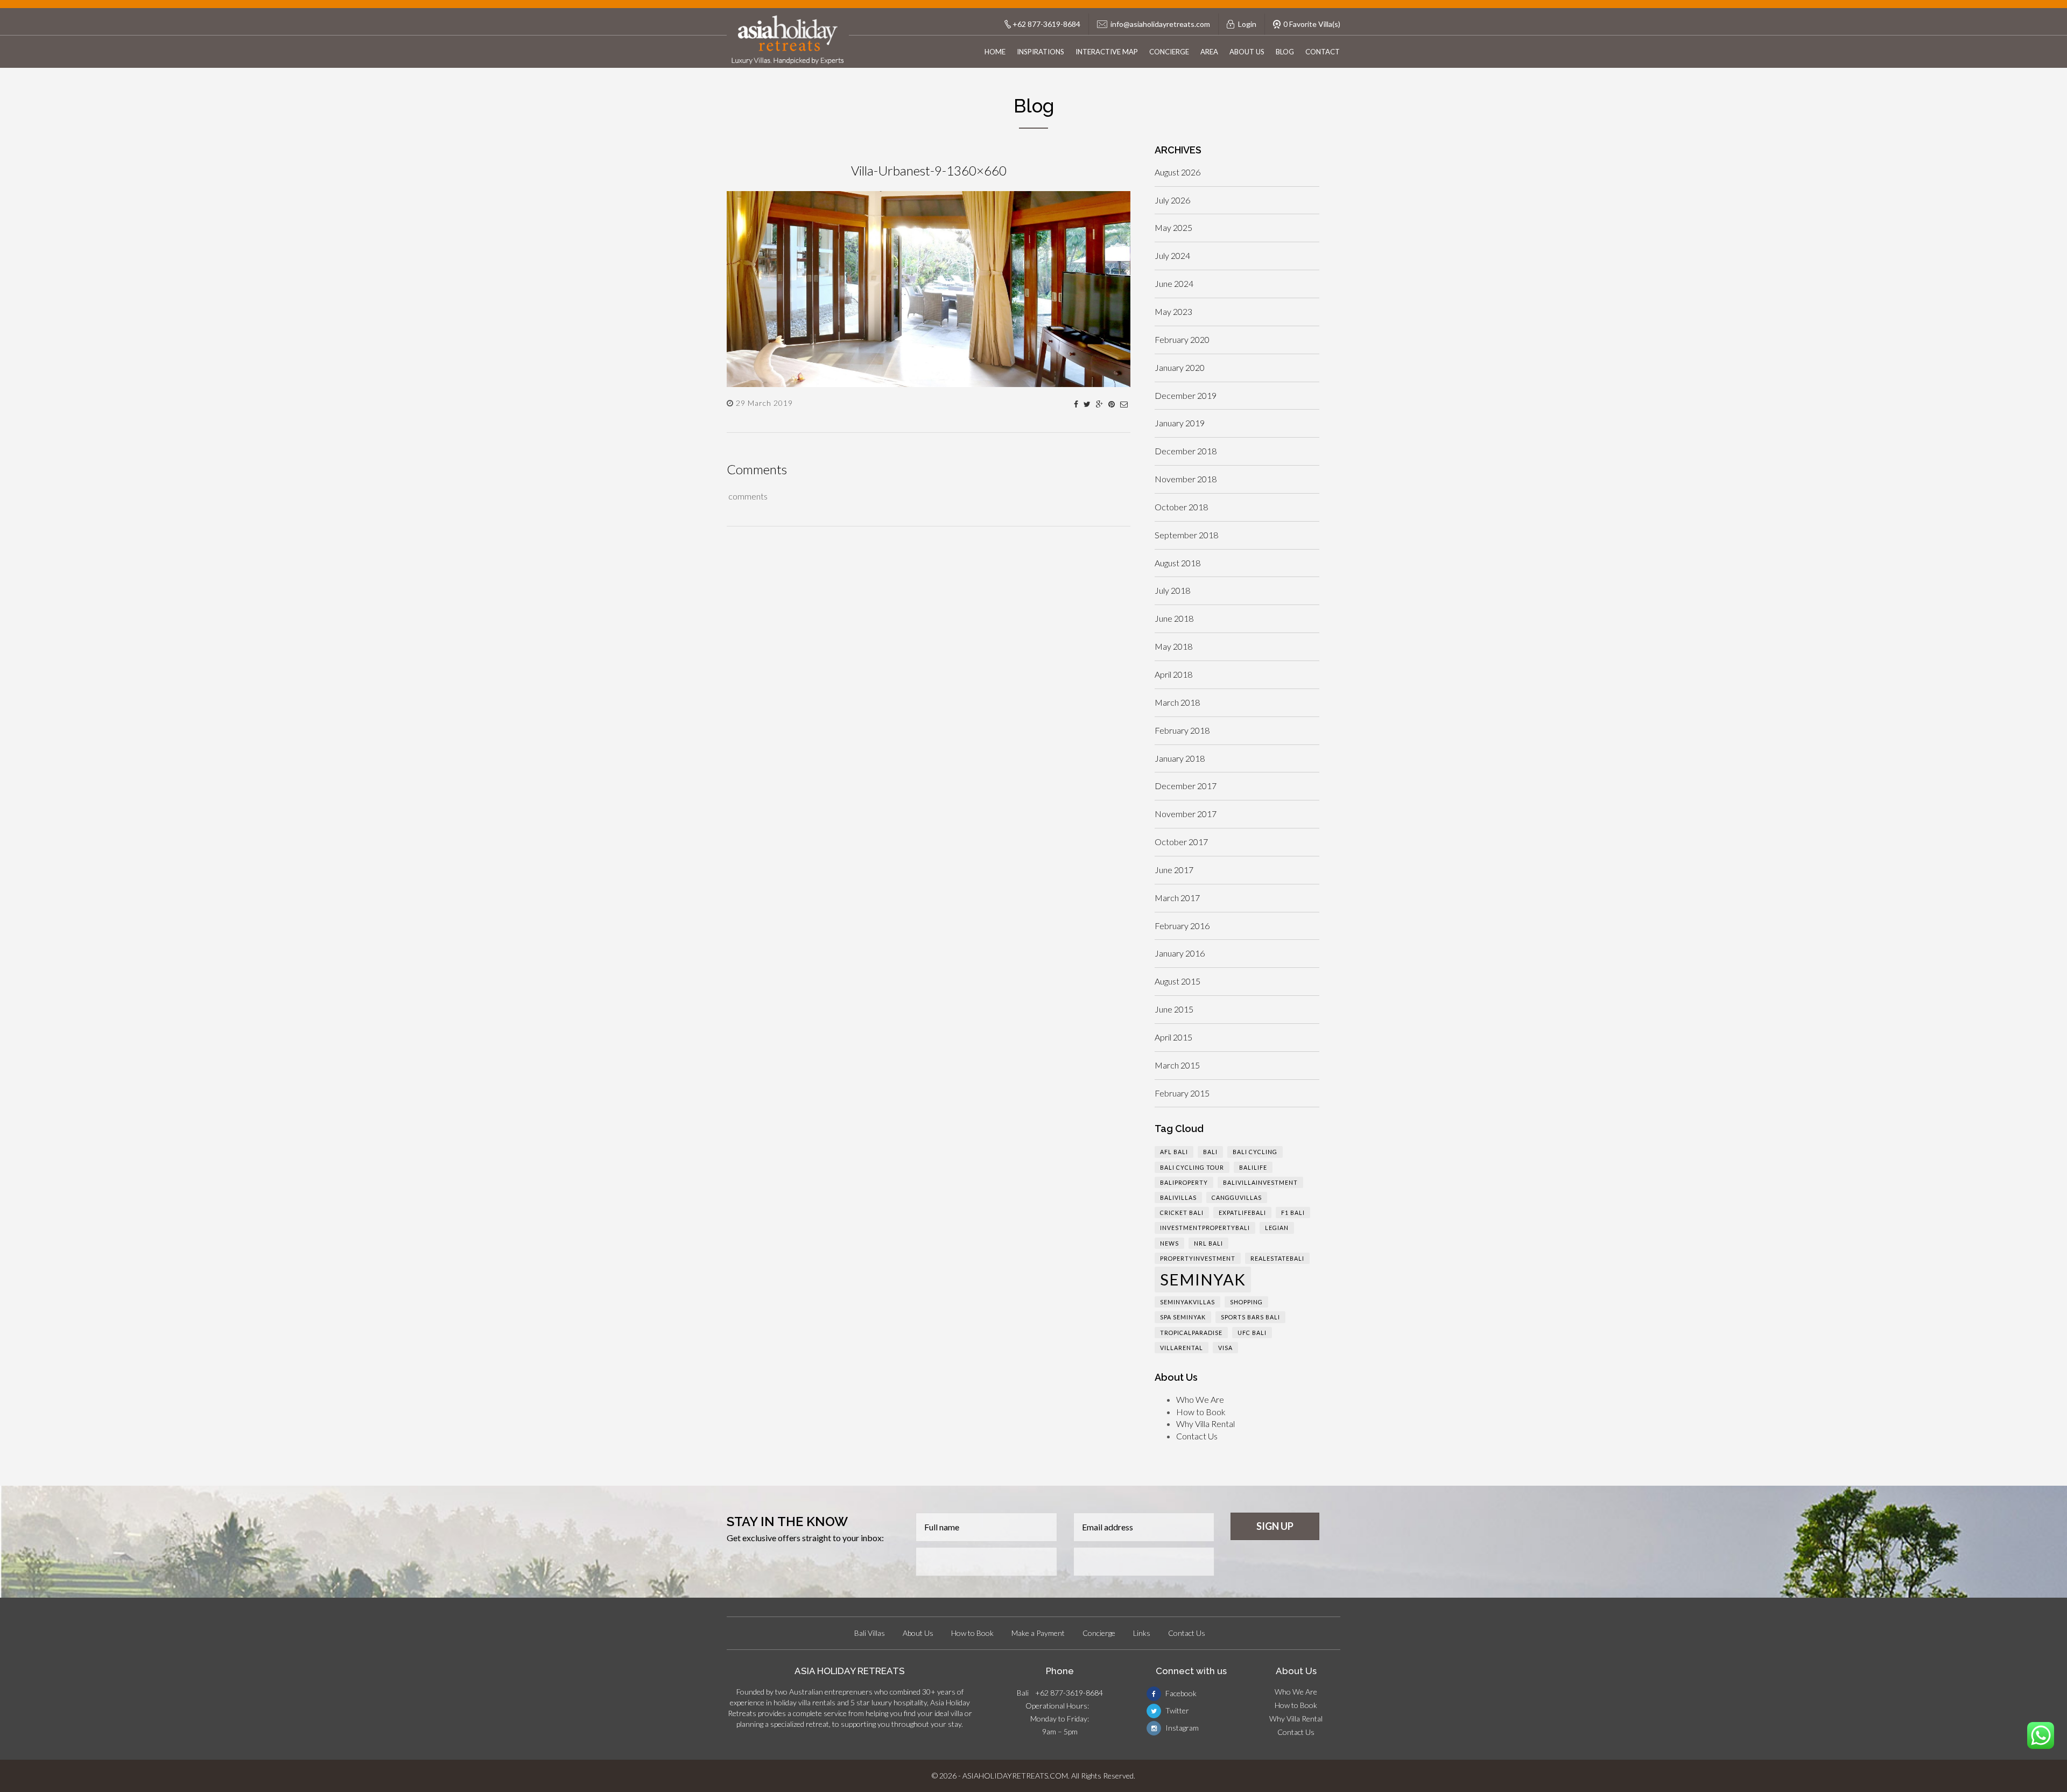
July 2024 (1172, 255)
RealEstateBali (1277, 1258)
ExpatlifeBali (1242, 1213)
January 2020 (1180, 367)
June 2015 (1174, 1009)
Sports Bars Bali (1250, 1317)
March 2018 (1177, 702)
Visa (1225, 1348)
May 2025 (1173, 227)
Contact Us (1197, 1436)
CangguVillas (1237, 1197)
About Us (1247, 52)
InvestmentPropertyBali (1205, 1228)
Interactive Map (1107, 52)
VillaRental (1182, 1348)
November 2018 (1186, 479)
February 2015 (1182, 1093)
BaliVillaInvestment (1260, 1182)
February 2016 (1182, 926)
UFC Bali (1252, 1333)
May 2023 (1173, 311)
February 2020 (1182, 339)
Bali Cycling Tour (1192, 1167)
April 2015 (1173, 1037)
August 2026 (1177, 172)
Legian (1277, 1228)
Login (1247, 24)
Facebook (1180, 1693)
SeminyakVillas (1187, 1302)
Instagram (1181, 1728)
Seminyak (1203, 1279)
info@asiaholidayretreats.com (1160, 24)
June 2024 (1174, 283)
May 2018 (1173, 646)
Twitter (1176, 1710)
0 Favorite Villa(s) (1312, 24)
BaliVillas (1178, 1197)
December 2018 (1186, 451)
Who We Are (1200, 1399)
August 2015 (1177, 981)
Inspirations (1040, 52)
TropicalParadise (1191, 1333)
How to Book (1201, 1412)
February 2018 (1182, 730)
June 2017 (1174, 870)
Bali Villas (870, 1633)
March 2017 (1177, 898)
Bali (1210, 1152)
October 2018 (1181, 507)
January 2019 (1180, 423)
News (1169, 1243)
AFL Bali (1174, 1152)
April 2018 (1173, 674)
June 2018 (1174, 618)
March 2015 (1177, 1065)
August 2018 (1177, 563)
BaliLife (1253, 1167)
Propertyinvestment (1198, 1258)
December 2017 (1186, 786)
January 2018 (1180, 758)
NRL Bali (1208, 1243)
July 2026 (1172, 200)
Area (1209, 52)
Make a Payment (1038, 1633)
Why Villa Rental (1205, 1424)
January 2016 (1180, 953)
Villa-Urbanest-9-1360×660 (929, 170)
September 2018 (1186, 535)
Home (995, 52)
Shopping (1246, 1302)
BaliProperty (1184, 1182)
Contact (1323, 52)
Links (1142, 1633)
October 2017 (1181, 842)
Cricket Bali (1182, 1213)
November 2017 (1186, 814)
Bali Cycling (1255, 1152)
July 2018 (1172, 590)
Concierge (1169, 52)
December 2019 (1186, 395)
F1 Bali (1293, 1213)
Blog (1285, 52)
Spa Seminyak (1183, 1317)
